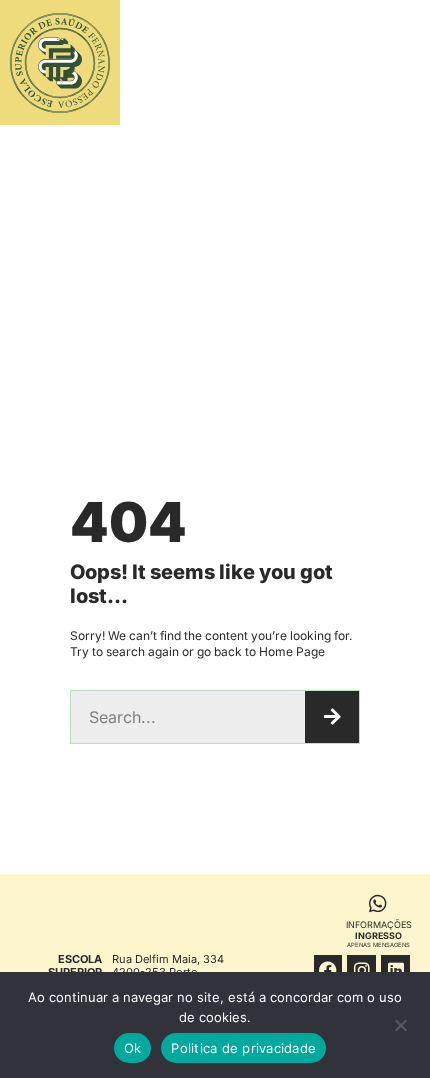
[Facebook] (328, 969)
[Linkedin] (395, 969)
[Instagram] (361, 969)
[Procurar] (332, 717)
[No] (400, 1030)
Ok (133, 1048)
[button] (358, 63)
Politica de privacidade (243, 1048)
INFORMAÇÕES (379, 933)
